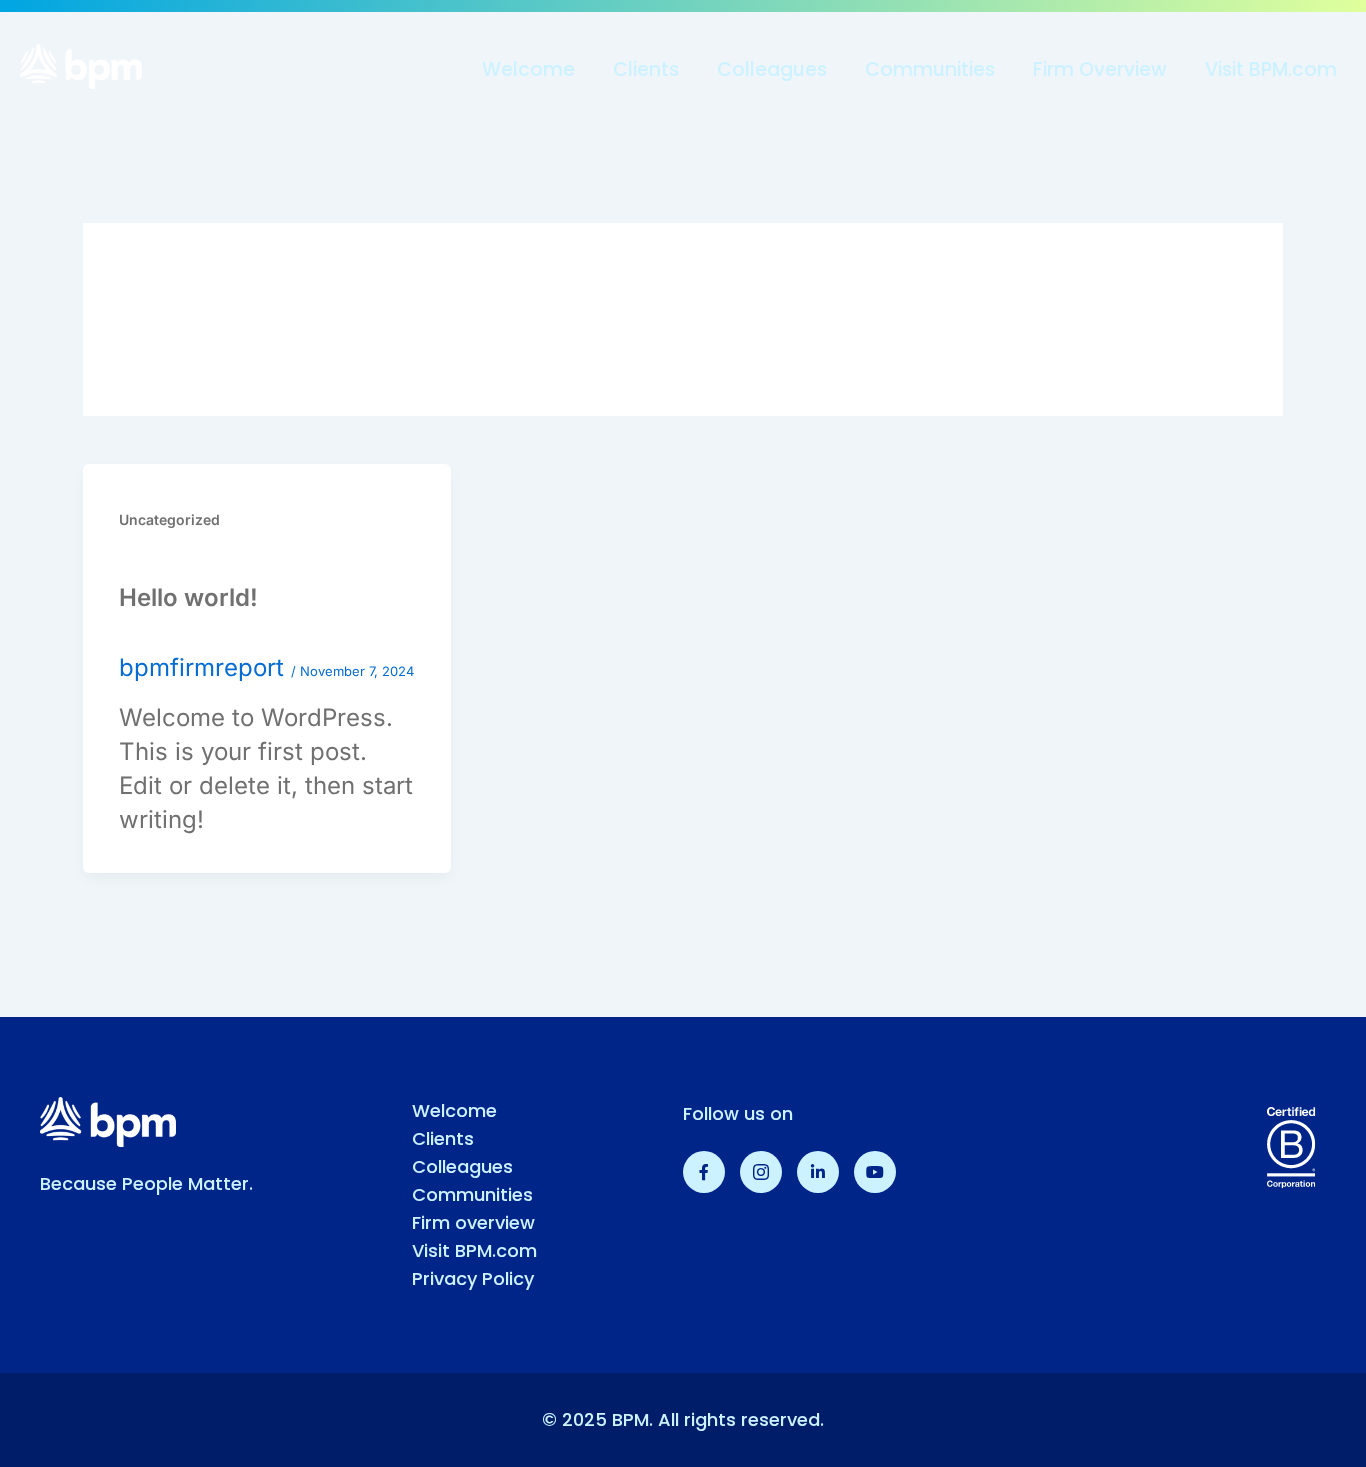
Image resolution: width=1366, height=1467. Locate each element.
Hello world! (188, 597)
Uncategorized (169, 519)
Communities (930, 69)
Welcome (528, 69)
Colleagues (772, 69)
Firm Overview (1100, 69)
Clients (646, 69)
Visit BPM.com (1271, 69)
